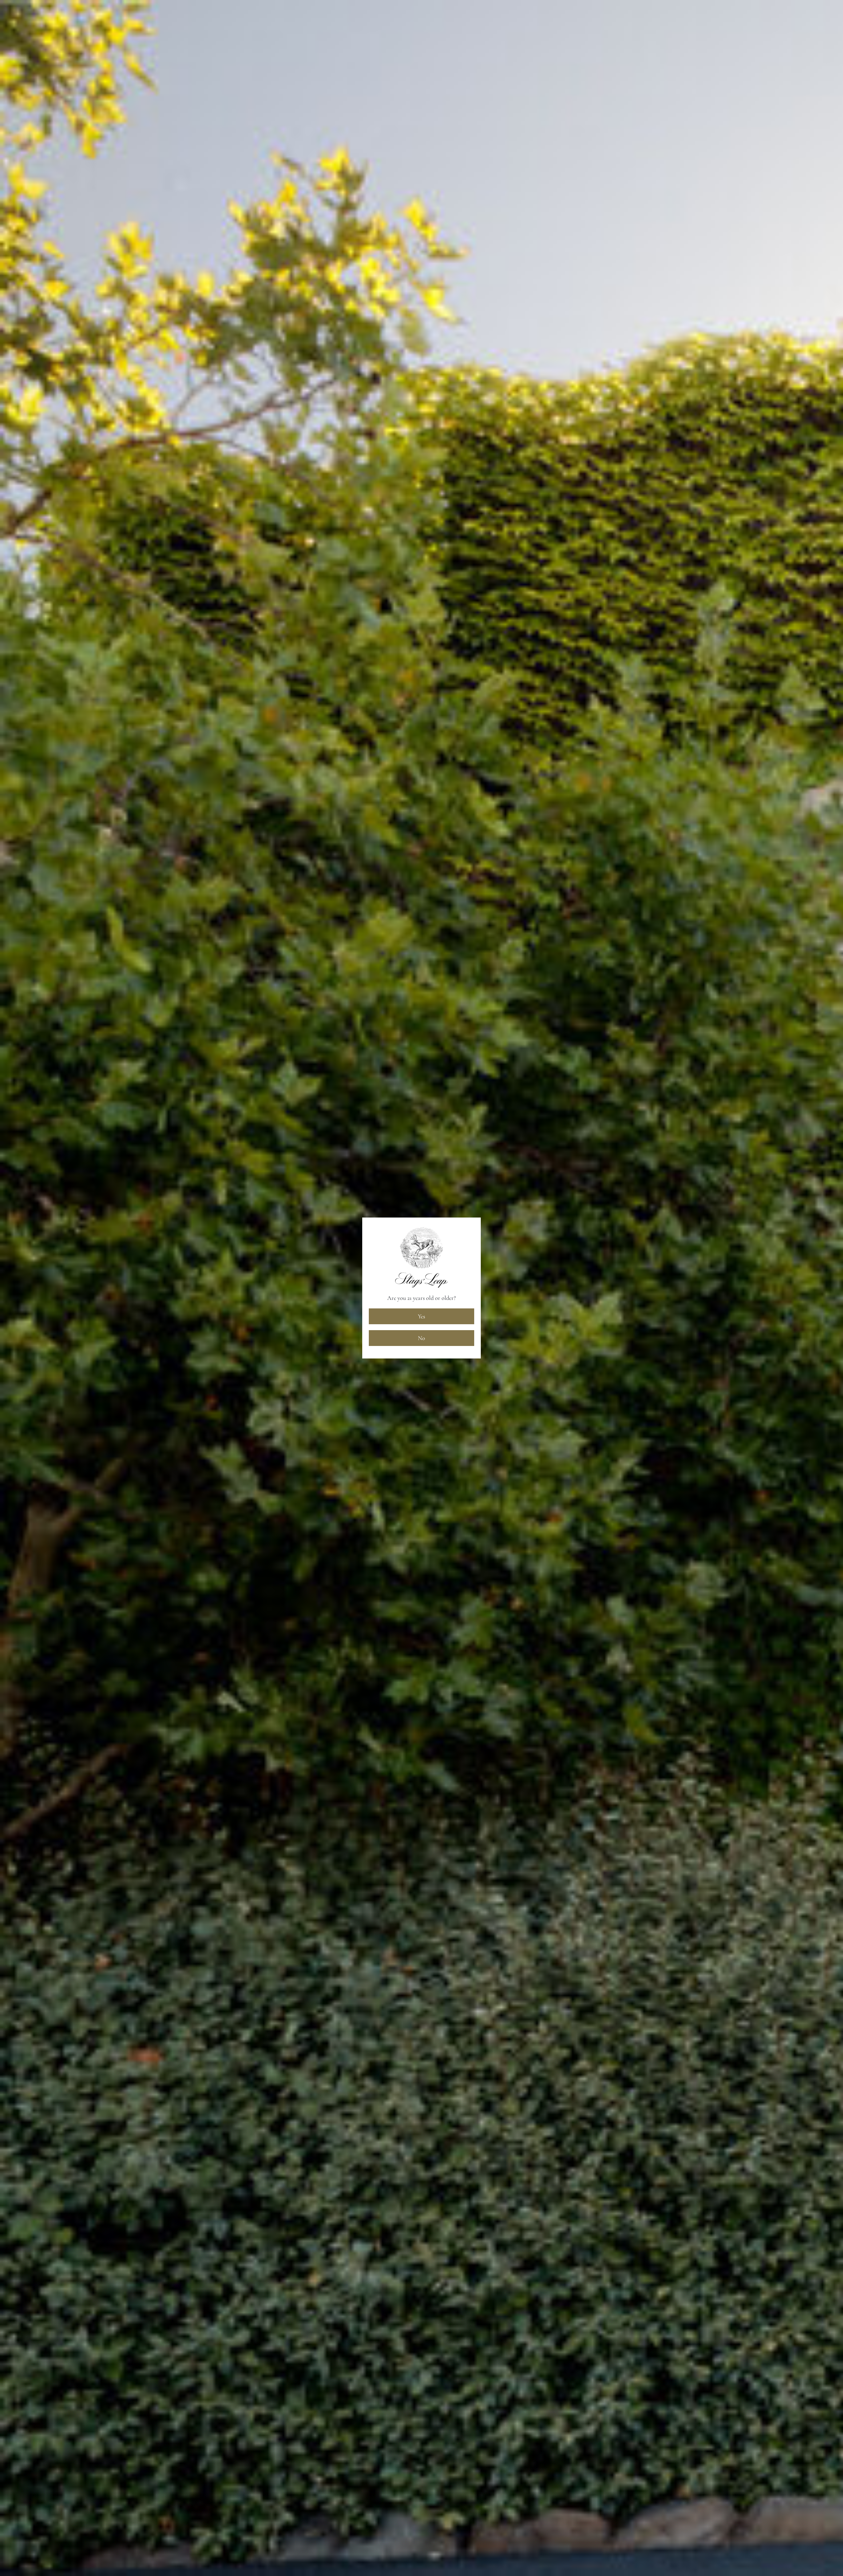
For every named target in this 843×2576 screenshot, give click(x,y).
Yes (421, 1316)
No (421, 1338)
